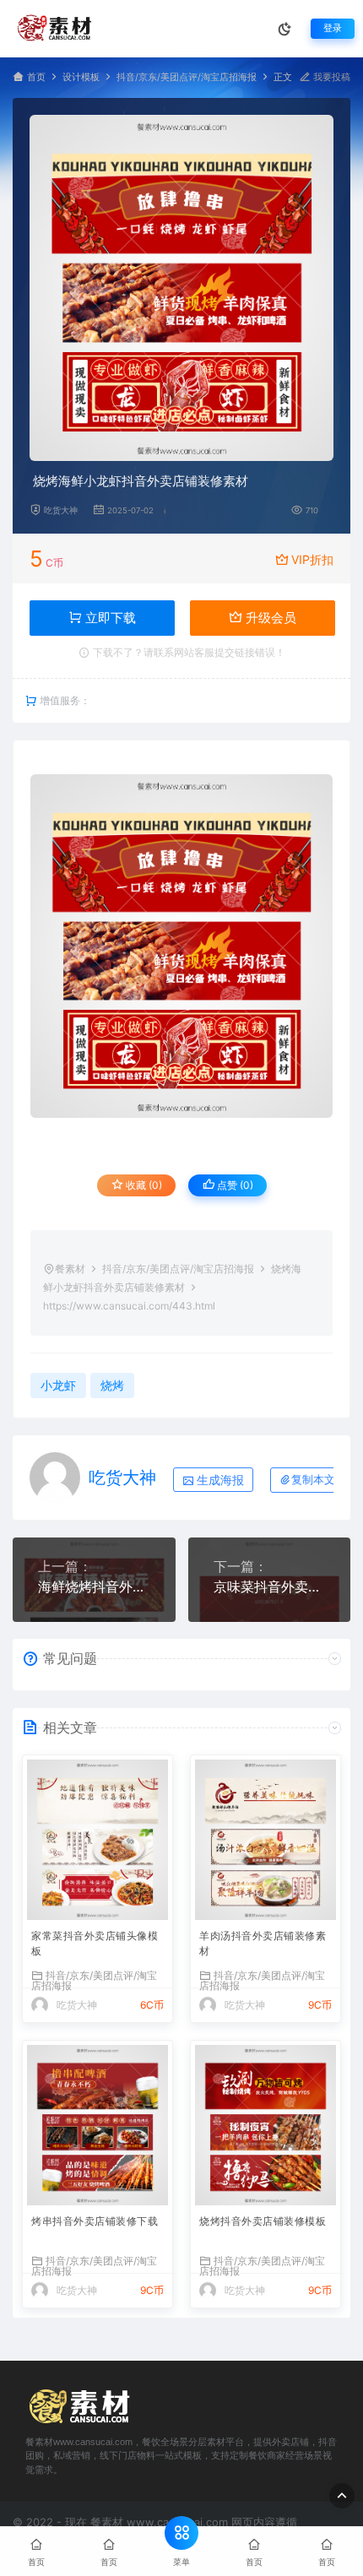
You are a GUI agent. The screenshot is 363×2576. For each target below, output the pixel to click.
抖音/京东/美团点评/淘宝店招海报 (187, 77)
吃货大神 (61, 510)
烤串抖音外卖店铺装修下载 (95, 2221)
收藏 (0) (143, 1185)
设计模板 (81, 77)
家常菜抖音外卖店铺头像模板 (95, 1943)
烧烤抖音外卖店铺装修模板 (263, 2221)
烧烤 (112, 1385)
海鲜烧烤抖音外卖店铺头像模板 (94, 1586)
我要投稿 (330, 77)
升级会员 (269, 618)
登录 (333, 28)
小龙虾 (58, 1385)
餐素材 (70, 1269)
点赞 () (234, 1185)
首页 (36, 77)
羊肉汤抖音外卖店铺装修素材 (263, 1943)
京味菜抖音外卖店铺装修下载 (270, 1586)
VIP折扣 (312, 559)
